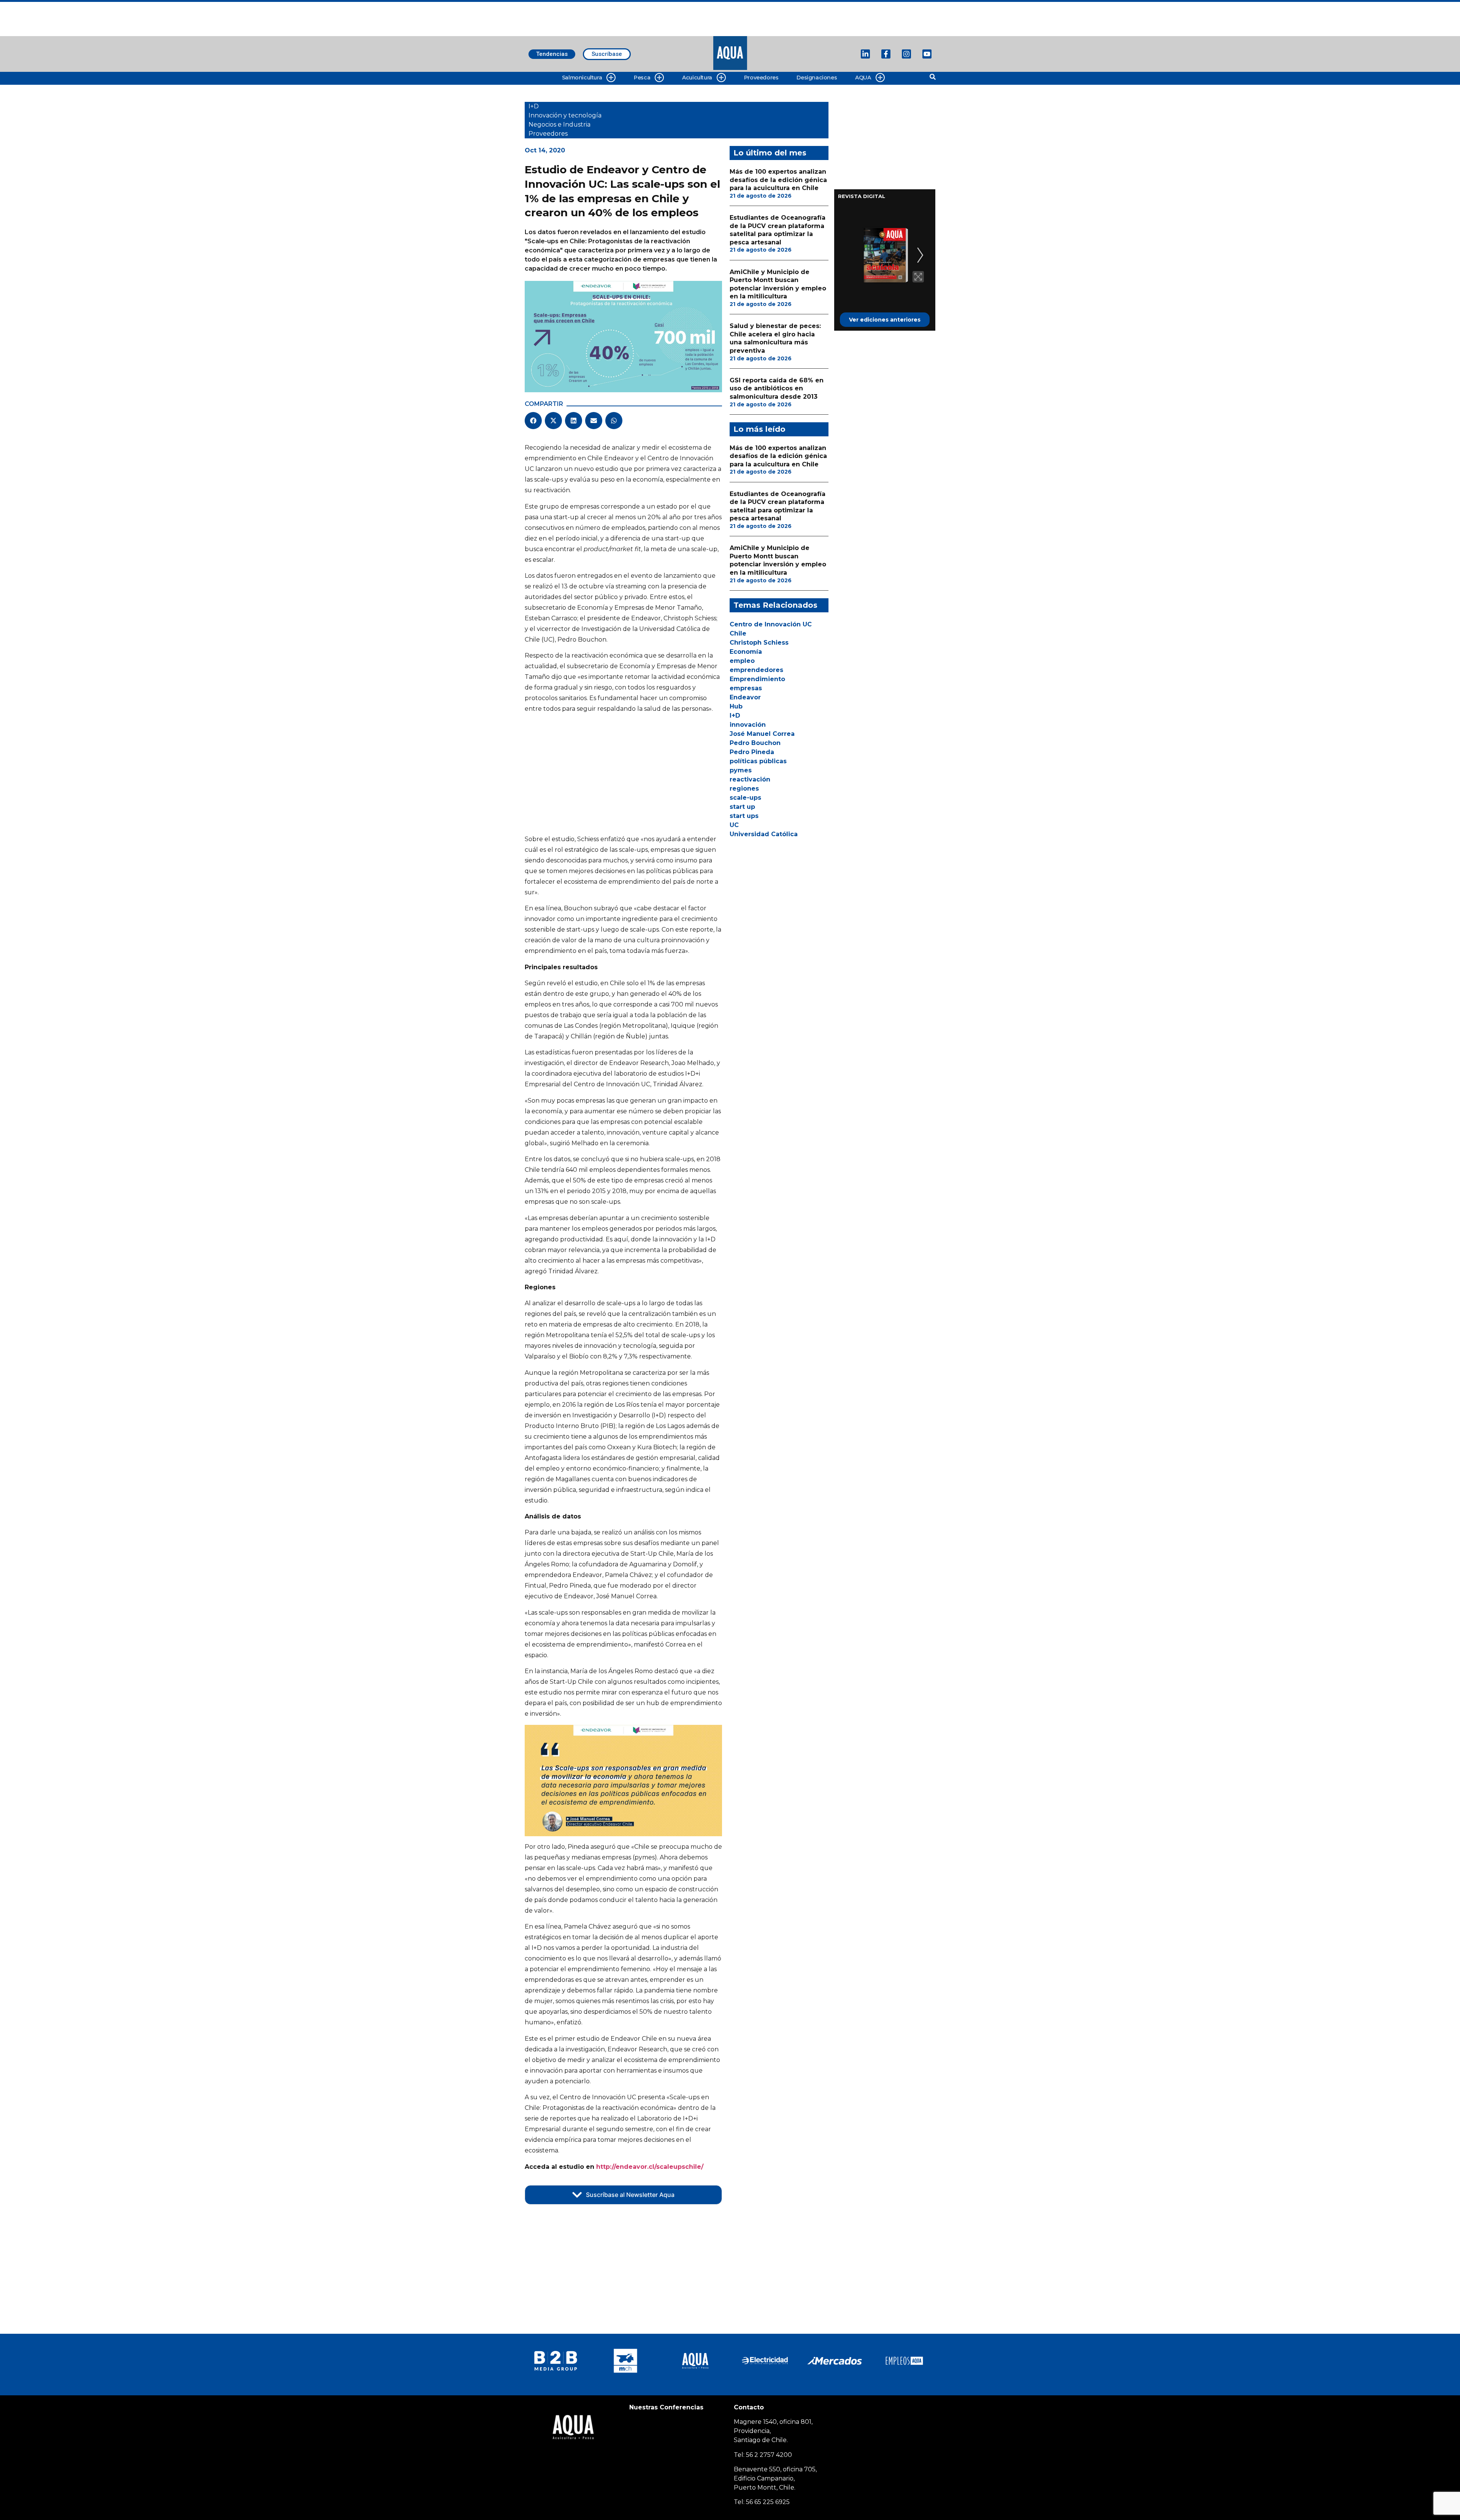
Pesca (642, 78)
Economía (746, 652)
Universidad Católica (764, 834)
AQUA (863, 78)
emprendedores (756, 670)
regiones (744, 788)
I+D (735, 716)
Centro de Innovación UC (771, 624)
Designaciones (817, 78)
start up (742, 807)
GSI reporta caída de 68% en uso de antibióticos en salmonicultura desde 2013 (777, 388)
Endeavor (745, 697)
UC (734, 825)
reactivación (750, 779)
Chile (738, 633)
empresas (746, 688)
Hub (736, 706)
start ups (744, 816)
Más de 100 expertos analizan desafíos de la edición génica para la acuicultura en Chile (778, 180)
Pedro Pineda (752, 752)
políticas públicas (758, 761)
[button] (533, 421)
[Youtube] (927, 54)
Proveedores (761, 78)
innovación (748, 725)
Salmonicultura (582, 78)
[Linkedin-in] (865, 54)
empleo (742, 661)
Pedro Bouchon (755, 743)
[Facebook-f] (886, 54)
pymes (741, 770)
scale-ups (745, 798)
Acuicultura (697, 78)
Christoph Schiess (759, 643)
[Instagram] (906, 54)
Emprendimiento (757, 679)
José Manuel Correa (762, 734)
